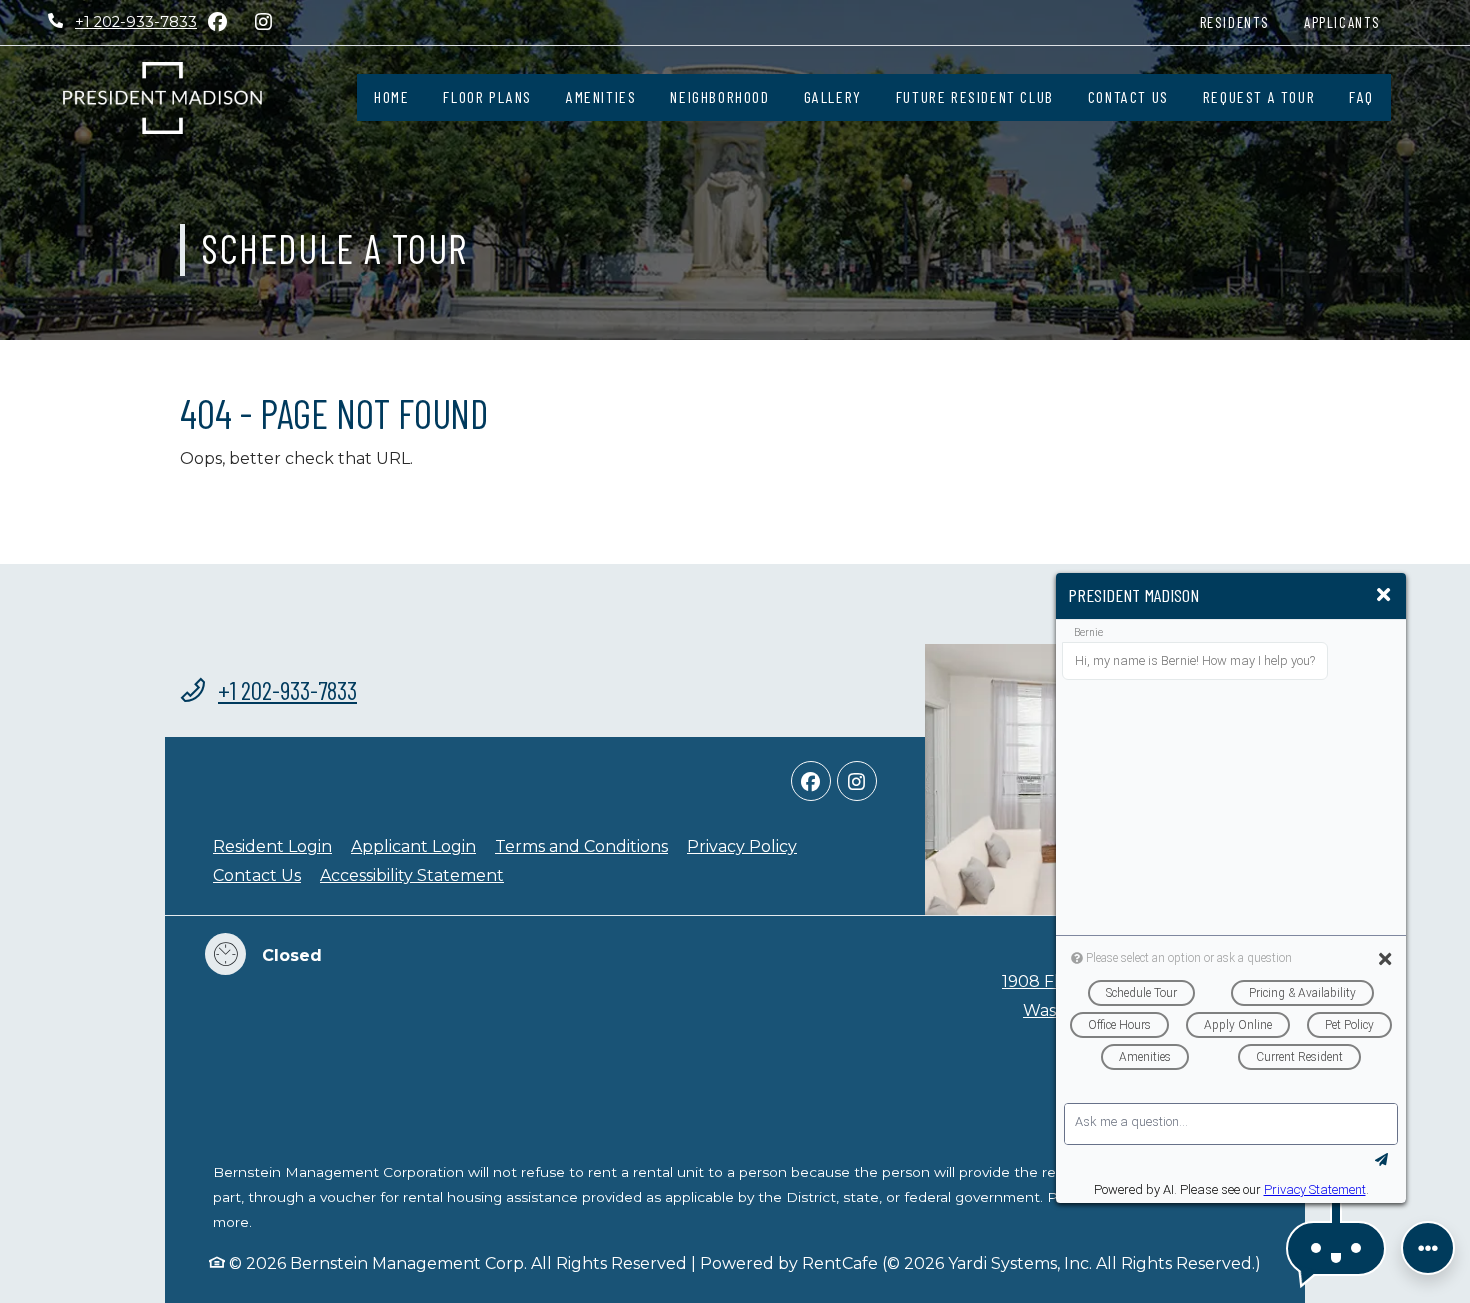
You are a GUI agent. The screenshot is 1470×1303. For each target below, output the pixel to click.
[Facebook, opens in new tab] (217, 22)
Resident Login (272, 846)
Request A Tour (1259, 96)
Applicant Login (413, 846)
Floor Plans (487, 96)
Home (391, 96)
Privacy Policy (742, 846)
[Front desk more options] (1428, 1248)
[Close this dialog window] (1383, 595)
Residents (1243, 21)
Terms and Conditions (581, 846)
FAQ (1361, 96)
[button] (1336, 1248)
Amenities (601, 96)
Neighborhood (719, 96)
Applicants (1351, 21)
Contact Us (1128, 96)
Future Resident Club (975, 96)
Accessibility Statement (412, 875)
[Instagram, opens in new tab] (263, 22)
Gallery (833, 96)
